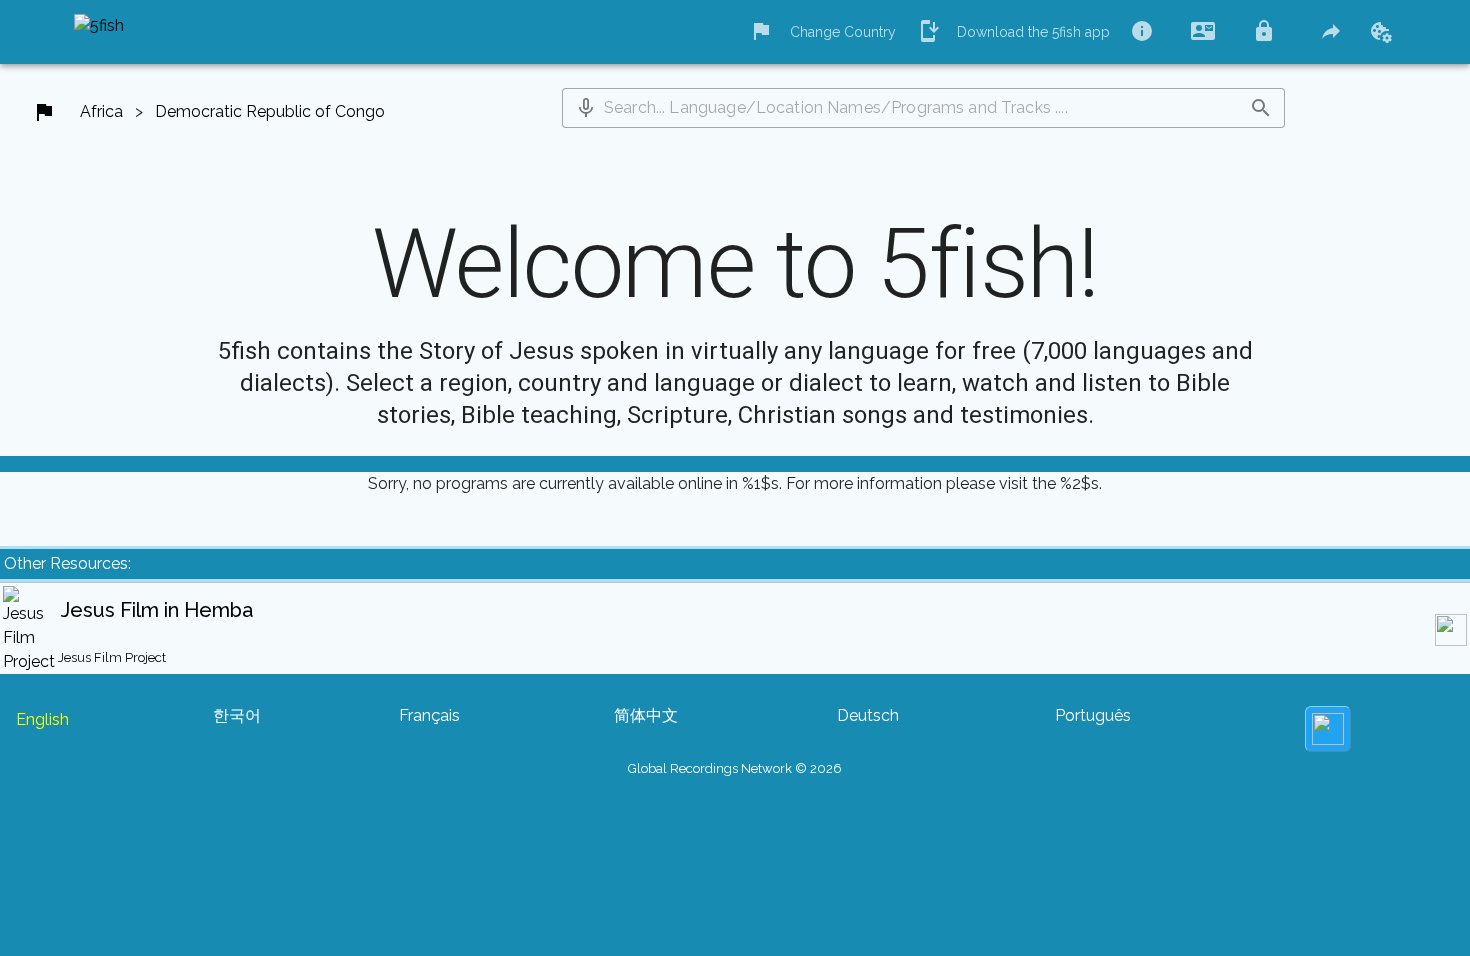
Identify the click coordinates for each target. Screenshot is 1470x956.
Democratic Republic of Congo (270, 111)
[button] (586, 108)
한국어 (237, 715)
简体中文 (646, 715)
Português (1093, 715)
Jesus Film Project (112, 657)
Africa (101, 111)
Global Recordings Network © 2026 (735, 768)
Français (429, 715)
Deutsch (868, 715)
